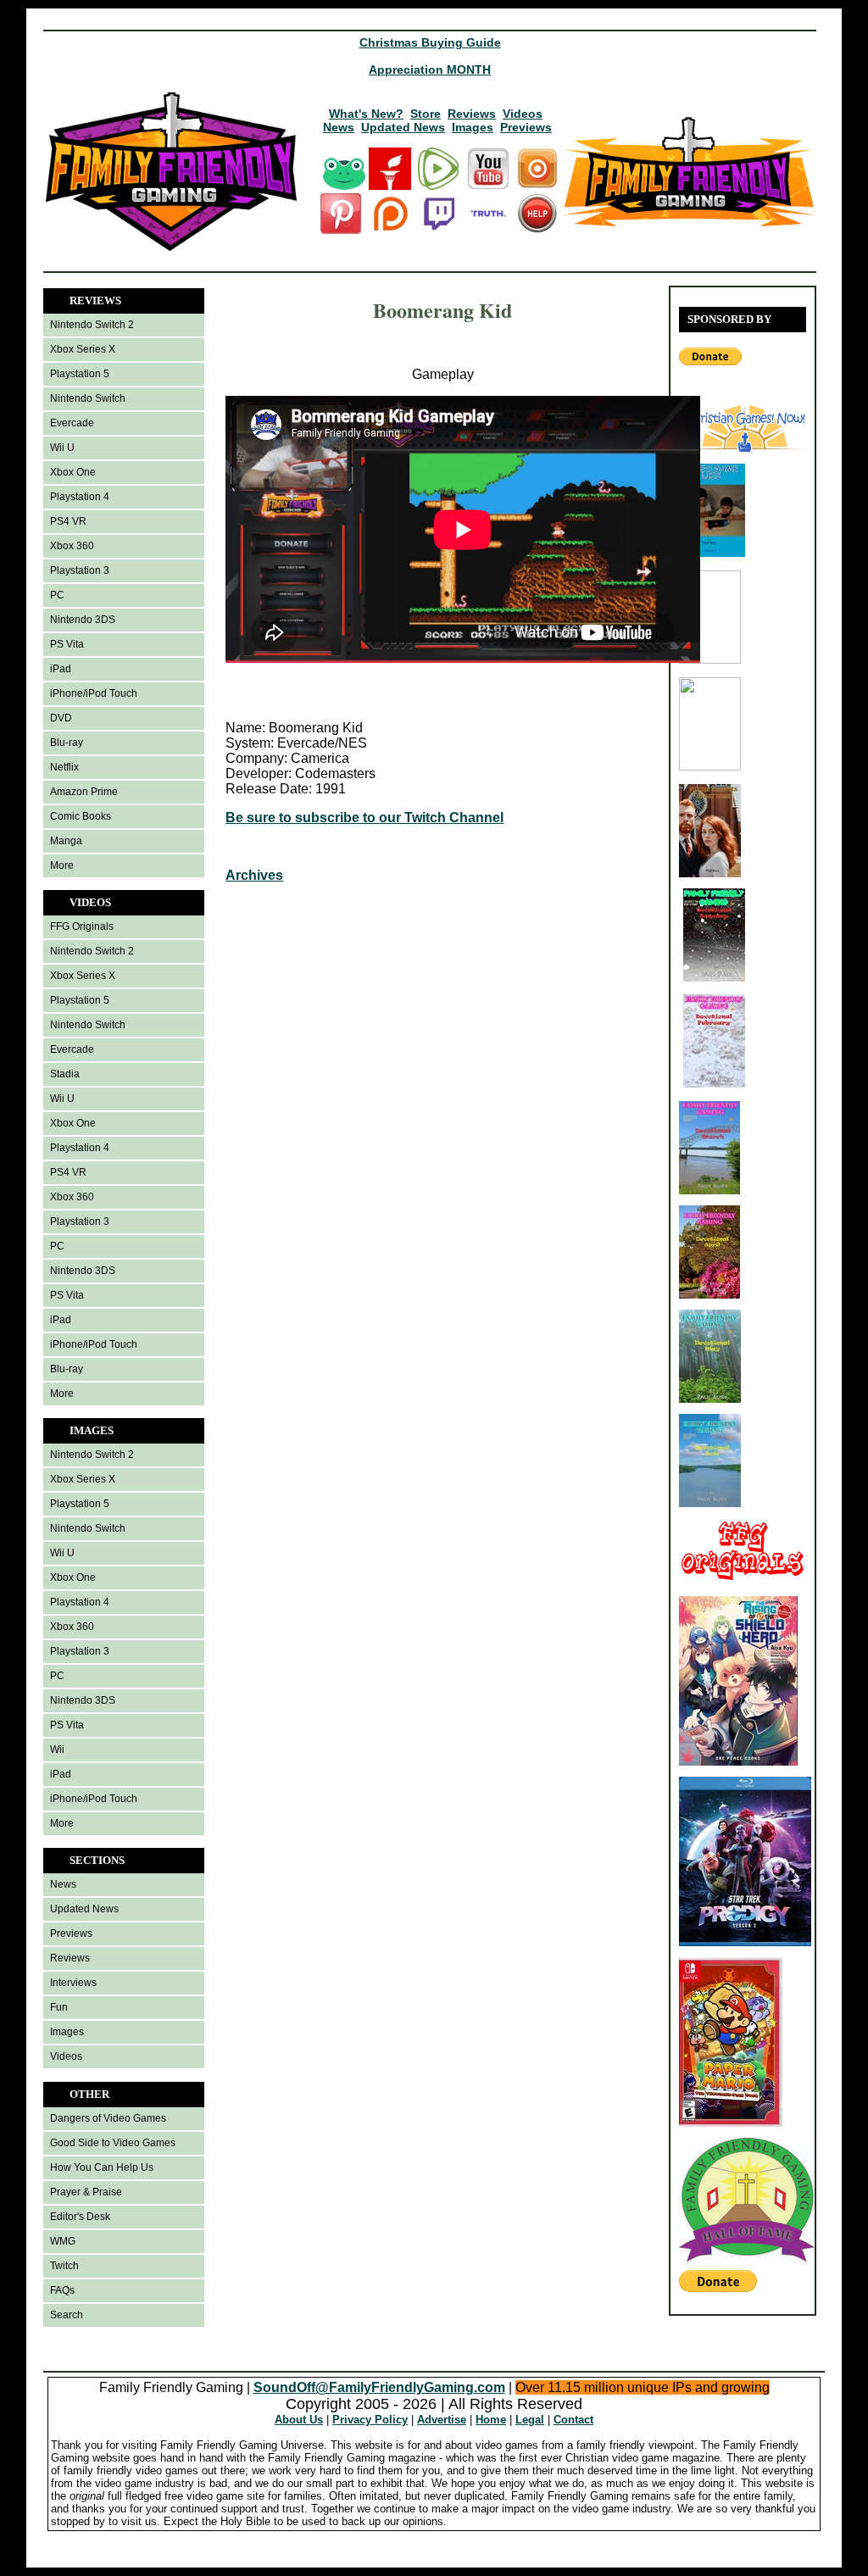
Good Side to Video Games (113, 2143)
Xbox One (73, 472)
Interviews (73, 1983)
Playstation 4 (80, 497)
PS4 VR (68, 521)
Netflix (64, 767)
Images (473, 127)
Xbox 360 (72, 546)
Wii (57, 1750)
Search (67, 2315)
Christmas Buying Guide (430, 42)
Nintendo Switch (88, 398)
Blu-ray (67, 743)
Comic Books (81, 816)
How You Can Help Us (102, 2167)
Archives (254, 875)
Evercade (72, 423)
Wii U (62, 448)
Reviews (472, 114)
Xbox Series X (83, 349)
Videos (523, 114)
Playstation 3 (80, 570)
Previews (526, 127)
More (62, 865)
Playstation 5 (80, 374)
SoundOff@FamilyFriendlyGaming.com (379, 2387)
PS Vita (67, 644)
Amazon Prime (84, 792)
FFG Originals (82, 926)
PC (57, 595)
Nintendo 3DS (83, 620)
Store (426, 114)
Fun (59, 2007)
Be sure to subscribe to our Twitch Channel (364, 818)
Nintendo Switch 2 (92, 325)
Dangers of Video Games (108, 2118)
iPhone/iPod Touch (94, 693)
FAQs (62, 2290)
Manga (66, 841)
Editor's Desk (80, 2217)
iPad (61, 669)
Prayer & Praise (86, 2192)
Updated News (403, 127)
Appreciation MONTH (430, 70)
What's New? (366, 114)
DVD (61, 718)
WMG (63, 2241)
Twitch (64, 2266)
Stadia (65, 1074)
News (339, 127)
